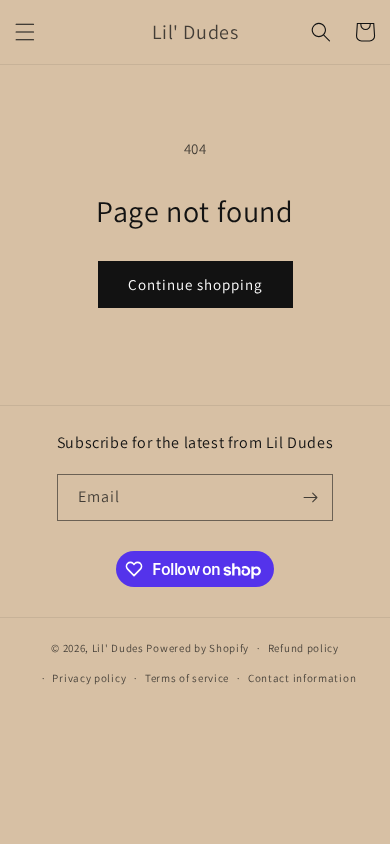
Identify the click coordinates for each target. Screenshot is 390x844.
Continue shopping (195, 284)
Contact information (302, 678)
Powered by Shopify (197, 648)
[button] (25, 32)
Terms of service (187, 678)
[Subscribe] (310, 497)
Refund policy (303, 648)
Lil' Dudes (118, 648)
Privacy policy (89, 678)
